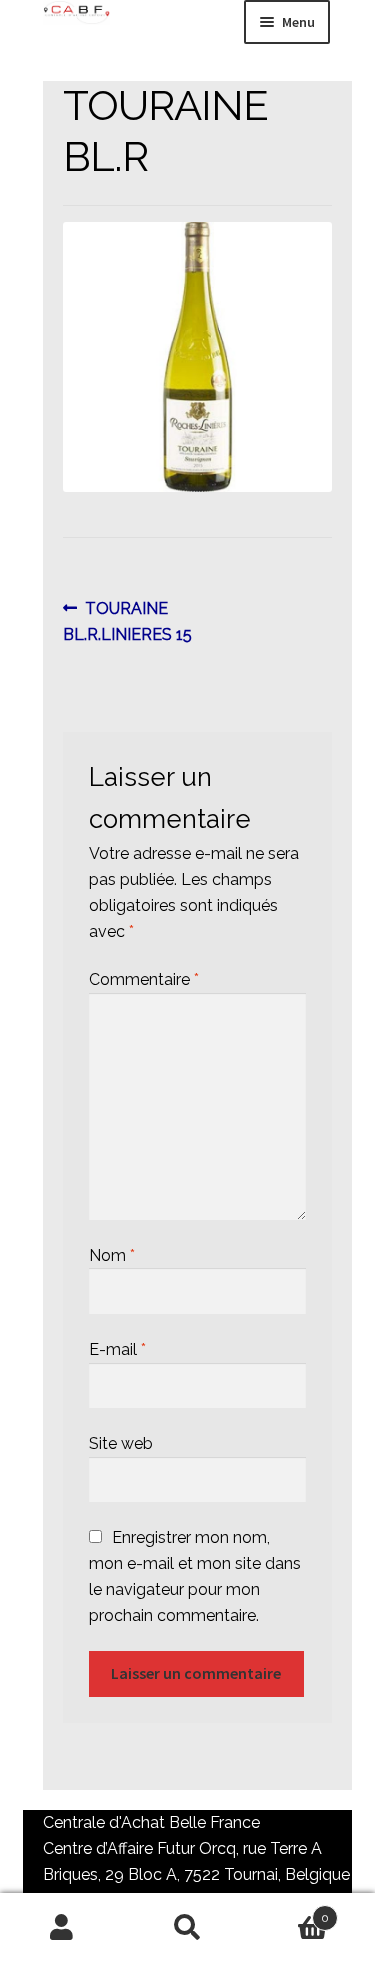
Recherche (187, 1928)
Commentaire (144, 979)
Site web (121, 1443)
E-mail (117, 1349)
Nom (112, 1255)
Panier (289, 1911)
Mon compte (62, 1928)
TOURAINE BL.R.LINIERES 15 (127, 621)
